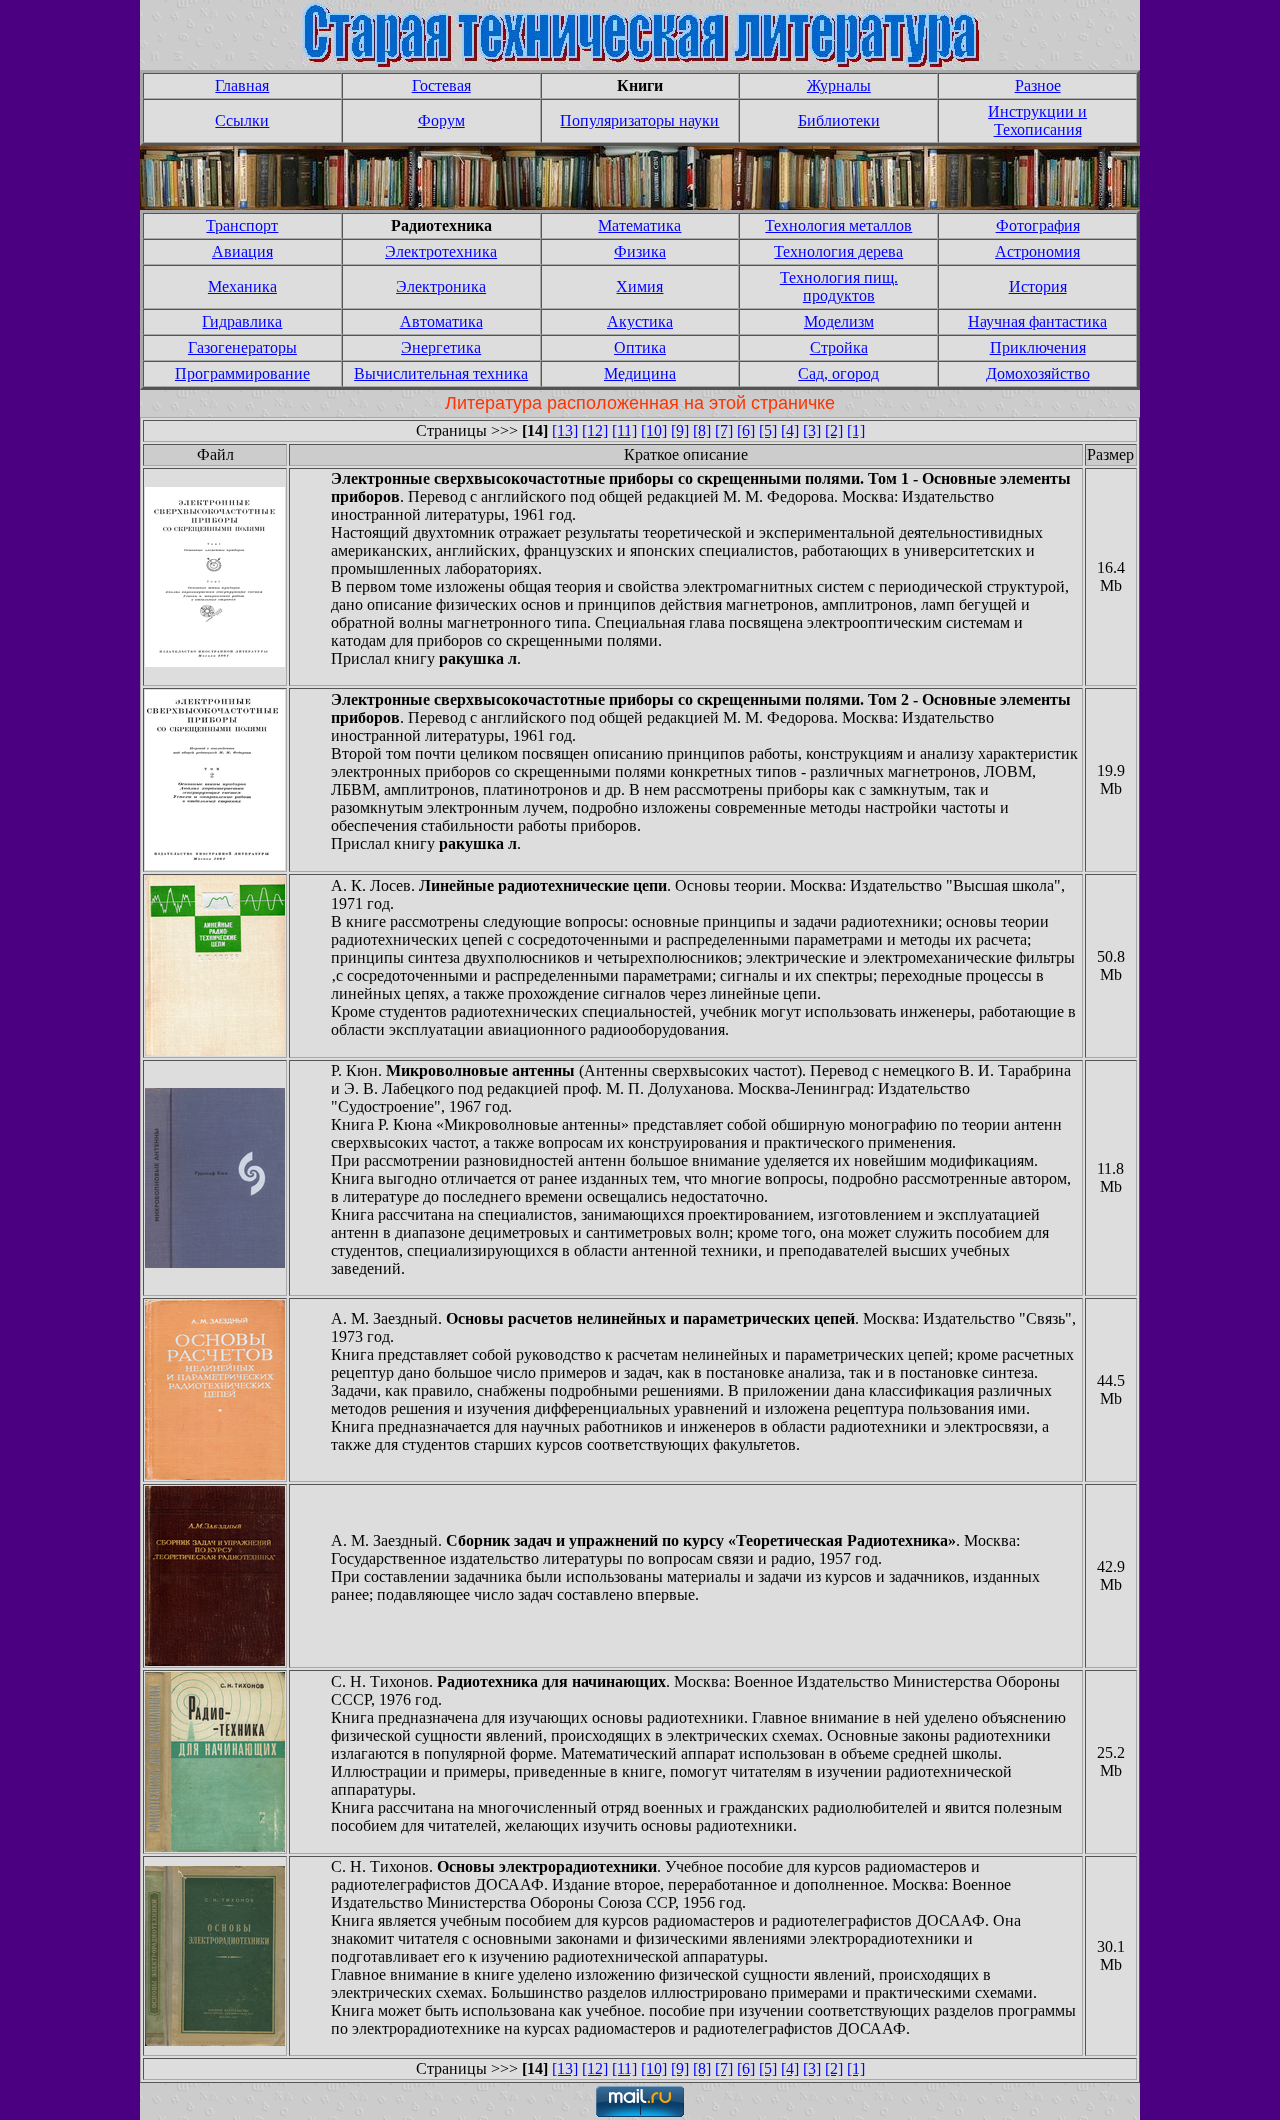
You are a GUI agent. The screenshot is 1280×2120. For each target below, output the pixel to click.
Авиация (242, 251)
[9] (680, 430)
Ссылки (242, 120)
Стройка (839, 347)
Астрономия (1037, 251)
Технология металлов (838, 225)
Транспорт (242, 225)
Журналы (839, 85)
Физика (640, 251)
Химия (639, 286)
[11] (624, 430)
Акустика (640, 321)
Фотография (1038, 225)
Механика (242, 286)
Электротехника (441, 251)
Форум (441, 120)
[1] (856, 430)
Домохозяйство (1038, 373)
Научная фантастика (1037, 321)
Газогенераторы (242, 347)
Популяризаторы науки (639, 120)
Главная (242, 85)
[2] (834, 430)
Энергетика (441, 347)
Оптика (640, 347)
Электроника (441, 286)
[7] (724, 430)
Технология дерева (838, 251)
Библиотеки (839, 120)
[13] (565, 430)
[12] (595, 430)
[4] (790, 430)
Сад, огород (838, 373)
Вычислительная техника (441, 373)
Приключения (1038, 347)
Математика (639, 225)
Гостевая (441, 85)
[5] (768, 430)
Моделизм (839, 321)
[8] (702, 430)
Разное (1038, 85)
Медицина (640, 373)
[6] (746, 430)
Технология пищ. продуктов (839, 286)
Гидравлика (242, 321)
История (1038, 286)
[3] (812, 430)
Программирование (242, 373)
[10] (654, 430)
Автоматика (441, 321)
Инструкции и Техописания (1037, 120)
